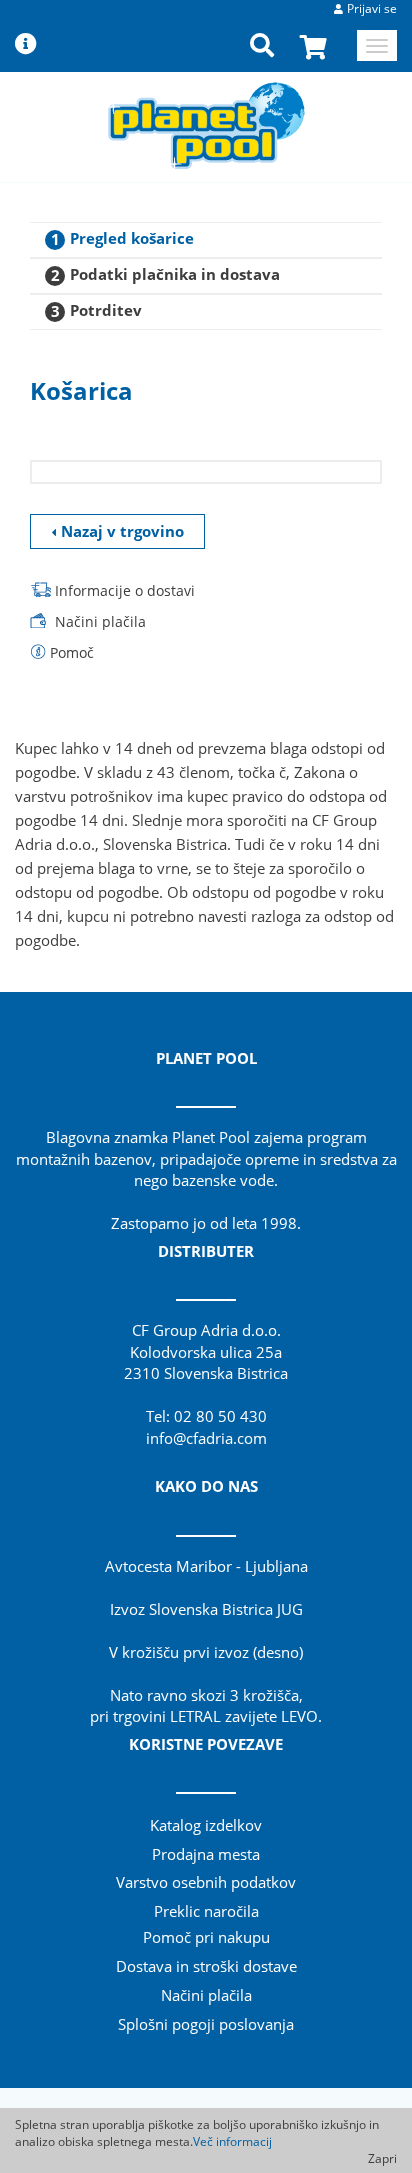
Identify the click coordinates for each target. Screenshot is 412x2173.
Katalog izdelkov (206, 1825)
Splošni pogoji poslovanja (206, 2024)
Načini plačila (100, 621)
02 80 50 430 (220, 1416)
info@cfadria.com (206, 1438)
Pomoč (72, 652)
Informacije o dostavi (125, 590)
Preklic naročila (206, 1911)
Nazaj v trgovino (122, 531)
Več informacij (232, 2141)
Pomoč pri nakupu (206, 1937)
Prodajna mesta (206, 1854)
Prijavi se (372, 8)
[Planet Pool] (206, 125)
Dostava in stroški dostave (206, 1966)
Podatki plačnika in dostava (175, 274)
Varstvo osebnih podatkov (206, 1882)
